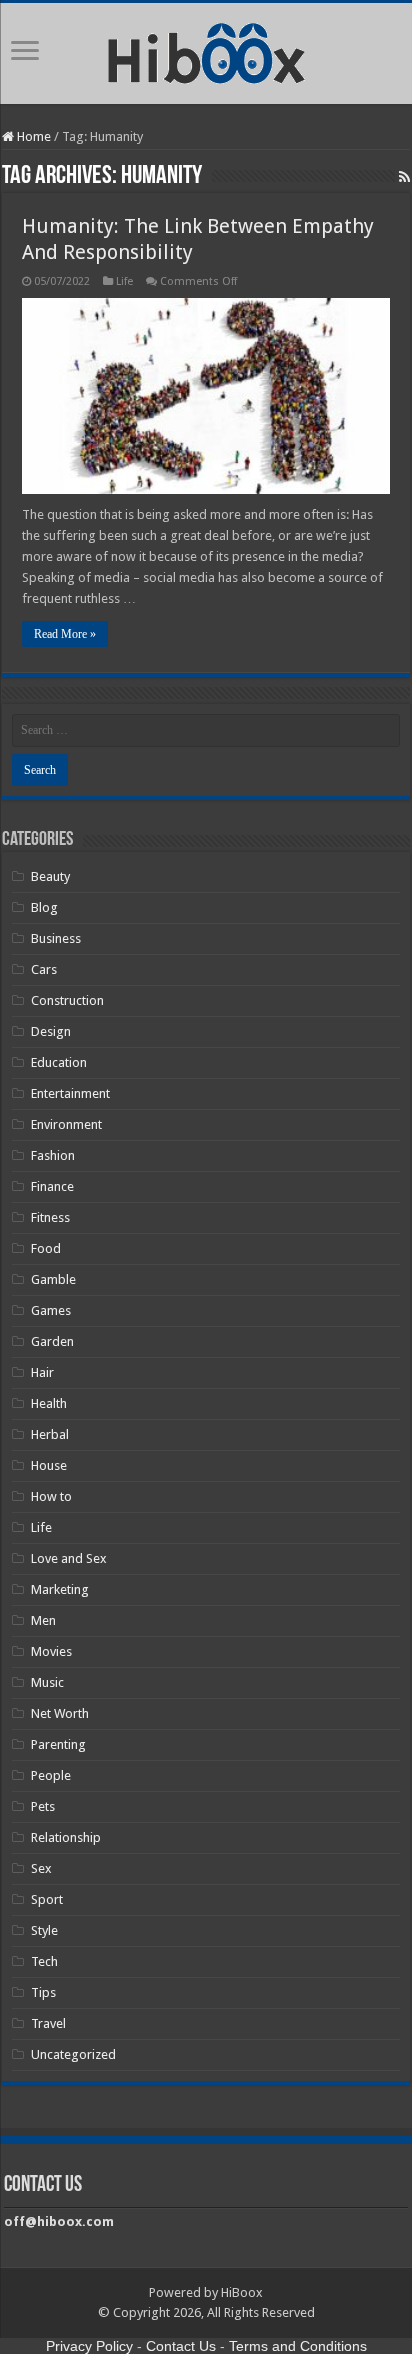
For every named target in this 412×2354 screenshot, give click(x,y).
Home (32, 136)
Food (46, 1248)
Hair (42, 1372)
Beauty (50, 876)
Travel (48, 2023)
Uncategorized (73, 2054)
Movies (51, 1651)
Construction (67, 1000)
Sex (41, 1868)
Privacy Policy (89, 2346)
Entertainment (70, 1093)
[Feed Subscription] (404, 177)
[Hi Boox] (206, 50)
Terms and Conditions (298, 2346)
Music (47, 1682)
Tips (43, 1992)
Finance (52, 1186)
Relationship (66, 1837)
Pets (43, 1806)
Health (49, 1403)
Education (59, 1062)
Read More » (65, 634)
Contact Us (181, 2346)
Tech (44, 1961)
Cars (44, 969)
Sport (47, 1899)
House (49, 1465)
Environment (66, 1124)
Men (43, 1620)
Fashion (53, 1155)
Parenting (58, 1744)
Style (44, 1930)
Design (51, 1031)
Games (51, 1310)
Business (56, 938)
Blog (44, 907)
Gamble (53, 1279)
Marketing (60, 1589)
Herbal (50, 1434)
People (51, 1775)
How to (51, 1496)
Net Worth (60, 1713)
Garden (52, 1341)
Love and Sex (69, 1558)
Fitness (50, 1217)
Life (124, 281)
